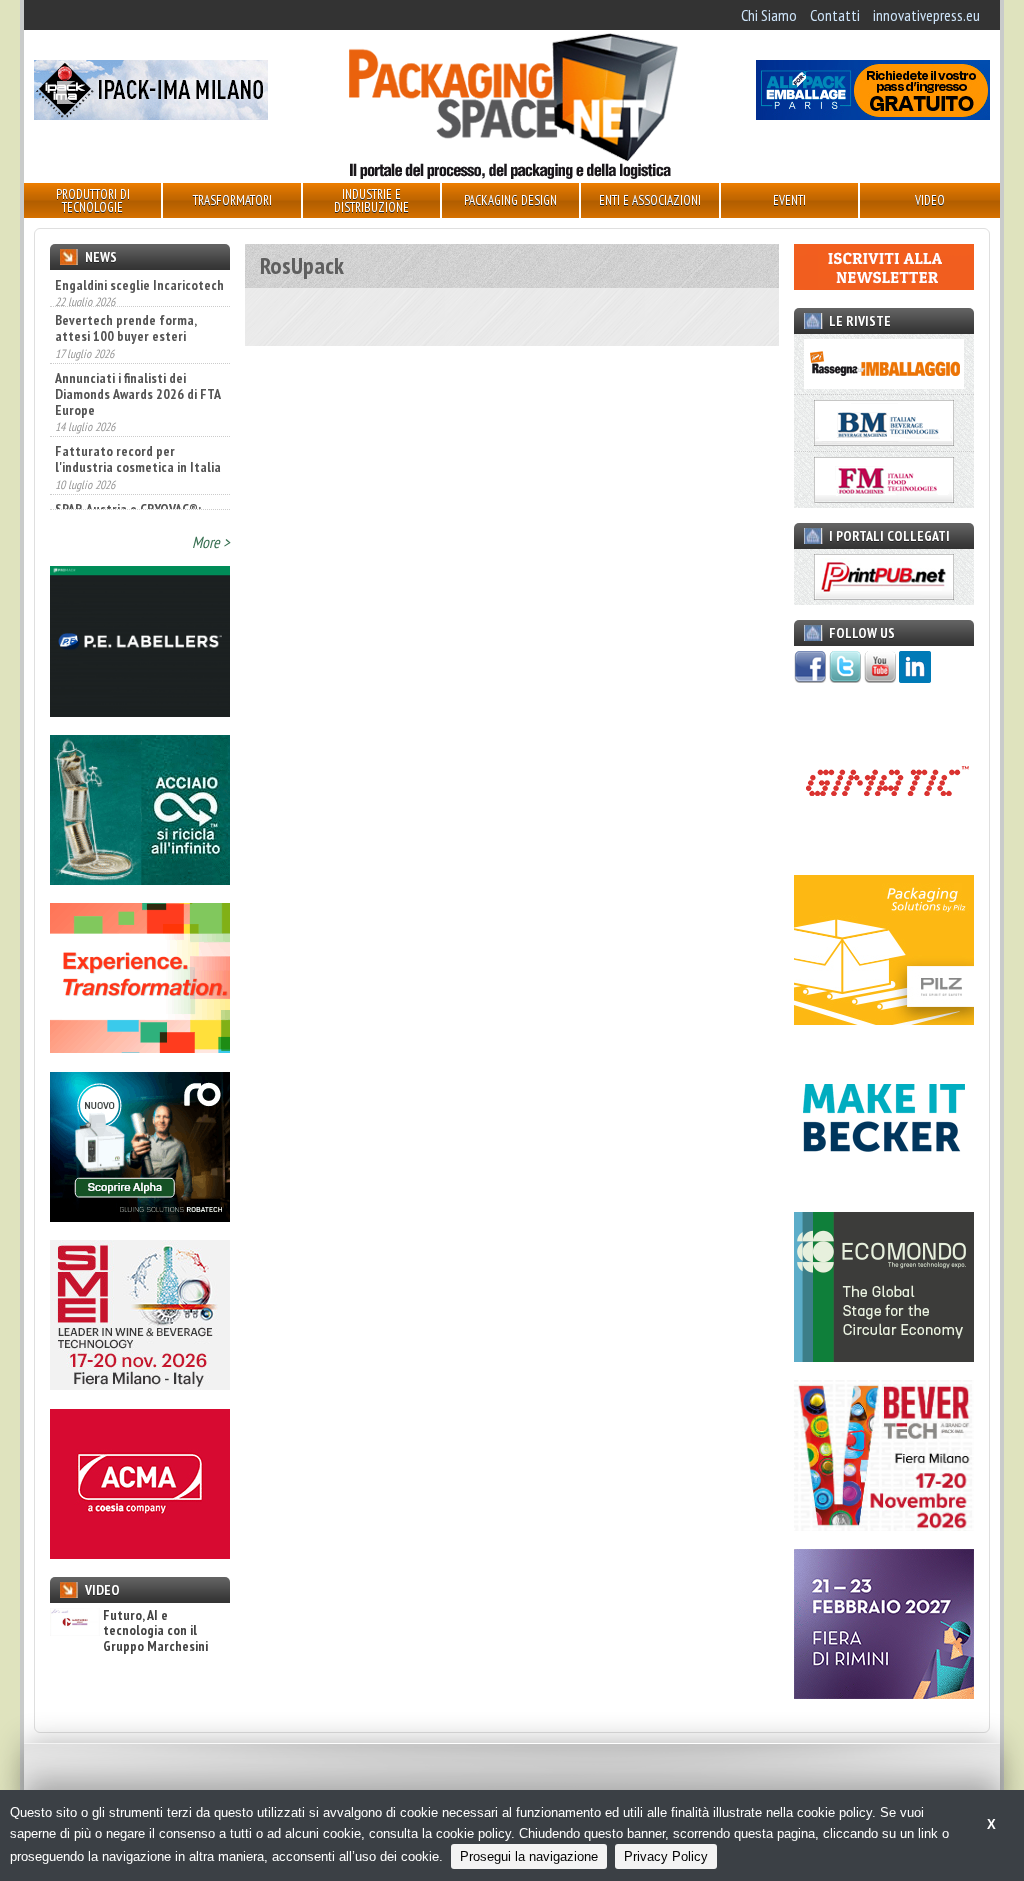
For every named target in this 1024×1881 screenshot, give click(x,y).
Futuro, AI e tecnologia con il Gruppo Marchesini (155, 1631)
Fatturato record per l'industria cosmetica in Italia (138, 422)
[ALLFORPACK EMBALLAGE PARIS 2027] (873, 114)
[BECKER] (884, 1187)
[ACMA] (140, 1553)
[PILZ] (884, 1019)
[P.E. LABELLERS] (140, 711)
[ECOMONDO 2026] (884, 1356)
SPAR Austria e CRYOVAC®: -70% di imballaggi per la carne (128, 488)
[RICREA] (140, 879)
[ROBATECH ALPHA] (140, 1216)
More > (211, 542)
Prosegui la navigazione (529, 1856)
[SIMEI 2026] (140, 1384)
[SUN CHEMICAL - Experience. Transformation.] (140, 1047)
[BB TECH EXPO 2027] (884, 1693)
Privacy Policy (666, 1856)
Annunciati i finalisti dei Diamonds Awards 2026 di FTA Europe (137, 357)
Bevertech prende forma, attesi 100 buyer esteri (125, 291)
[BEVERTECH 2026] (884, 1525)
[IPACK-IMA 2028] (151, 114)
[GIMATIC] (884, 850)
